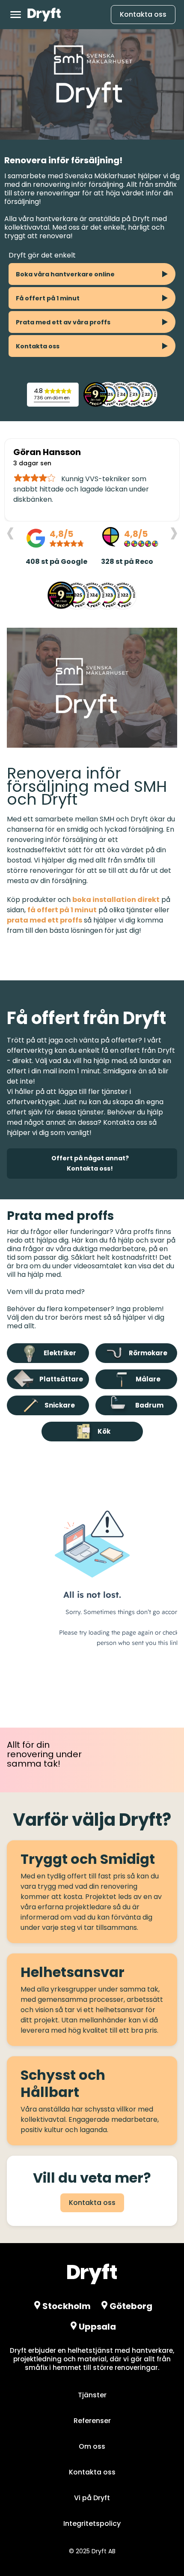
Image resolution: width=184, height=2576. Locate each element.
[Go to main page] (44, 15)
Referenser (92, 2421)
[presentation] (10, 532)
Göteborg (131, 2306)
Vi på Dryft (92, 2498)
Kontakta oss (143, 14)
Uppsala (97, 2327)
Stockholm (67, 2306)
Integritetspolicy (92, 2524)
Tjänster (92, 2395)
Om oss (92, 2446)
